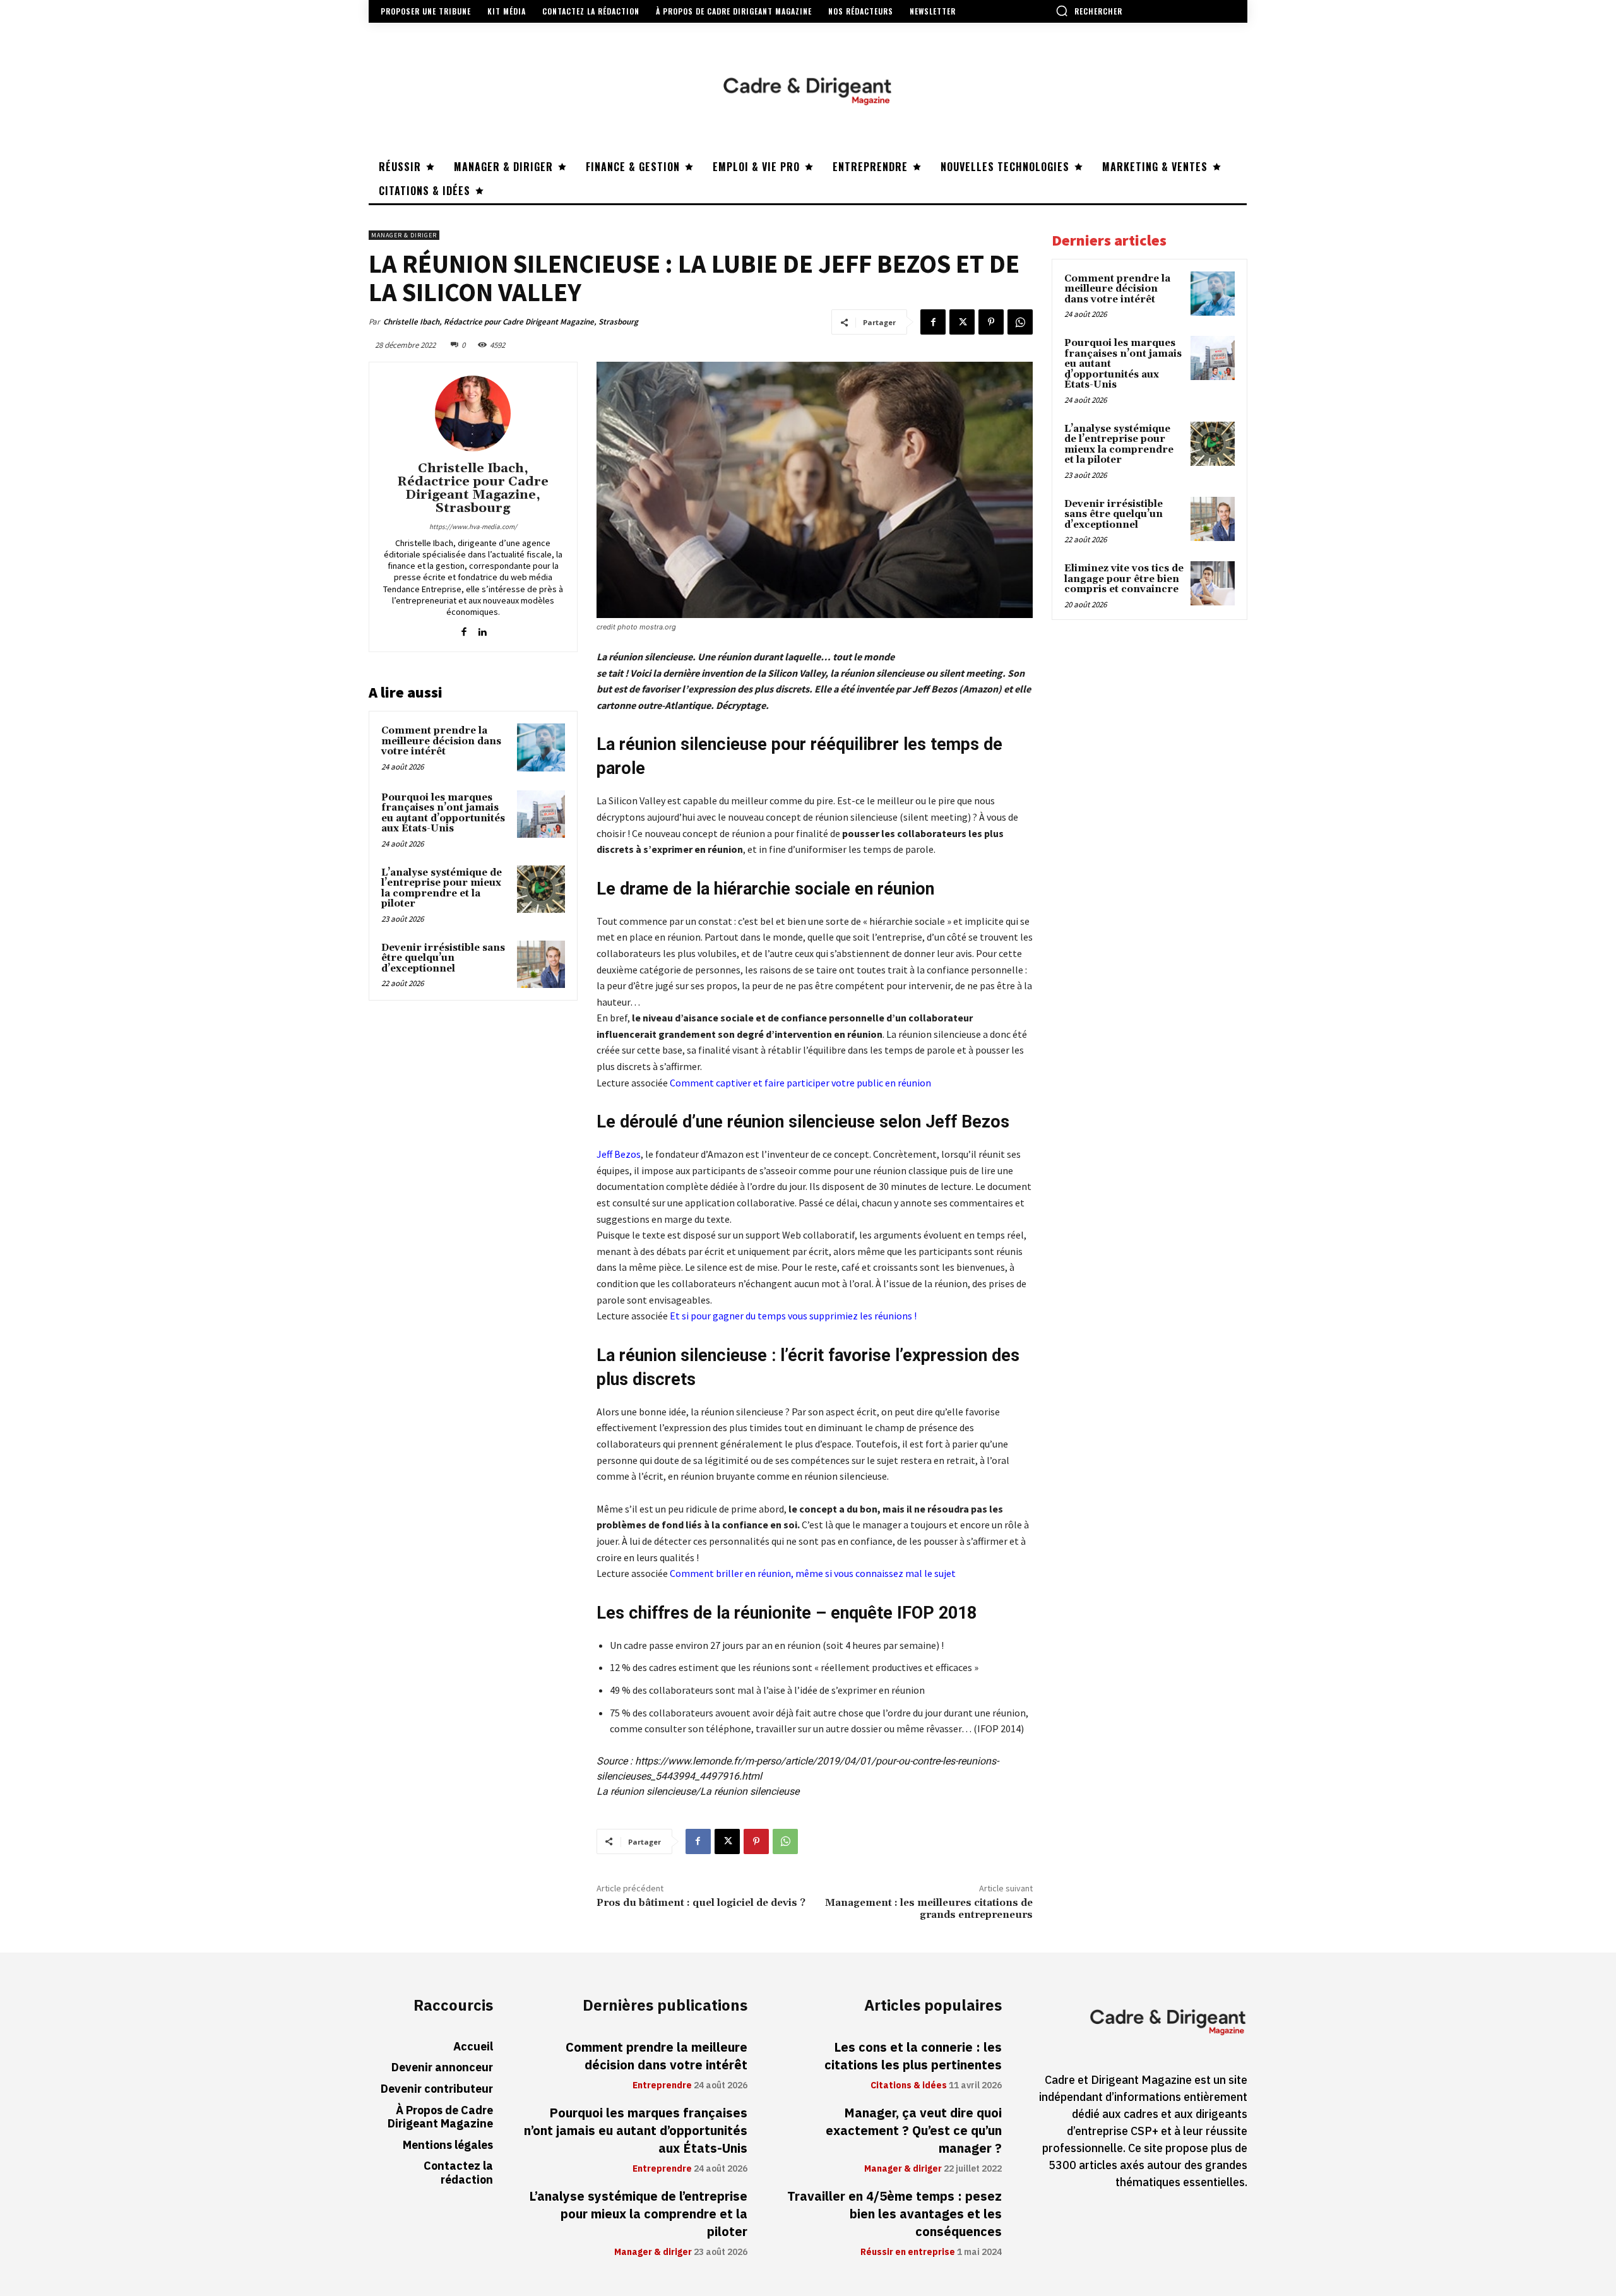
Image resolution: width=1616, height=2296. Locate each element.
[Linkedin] (482, 629)
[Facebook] (933, 322)
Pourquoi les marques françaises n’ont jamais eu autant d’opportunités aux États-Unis (443, 813)
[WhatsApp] (1020, 322)
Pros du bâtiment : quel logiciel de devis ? (701, 1903)
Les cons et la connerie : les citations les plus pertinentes (913, 2056)
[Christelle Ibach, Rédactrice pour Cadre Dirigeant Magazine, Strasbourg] (473, 413)
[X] (962, 322)
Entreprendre (662, 2086)
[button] (1089, 11)
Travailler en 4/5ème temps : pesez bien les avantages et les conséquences (894, 2214)
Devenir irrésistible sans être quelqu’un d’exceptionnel (443, 958)
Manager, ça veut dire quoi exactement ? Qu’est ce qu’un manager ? (914, 2131)
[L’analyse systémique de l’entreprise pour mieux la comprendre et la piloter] (541, 889)
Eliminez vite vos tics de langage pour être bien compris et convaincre (1124, 579)
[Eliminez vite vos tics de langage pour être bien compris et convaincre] (1213, 583)
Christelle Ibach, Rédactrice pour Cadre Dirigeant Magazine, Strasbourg (511, 322)
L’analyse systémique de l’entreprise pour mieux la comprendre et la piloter (442, 889)
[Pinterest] (991, 322)
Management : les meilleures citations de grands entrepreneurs (929, 1909)
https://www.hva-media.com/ (473, 526)
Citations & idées (909, 2086)
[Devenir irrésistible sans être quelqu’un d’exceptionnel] (541, 965)
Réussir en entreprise (908, 2252)
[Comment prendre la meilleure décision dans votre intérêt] (541, 747)
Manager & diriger (404, 235)
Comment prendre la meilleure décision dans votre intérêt (441, 741)
